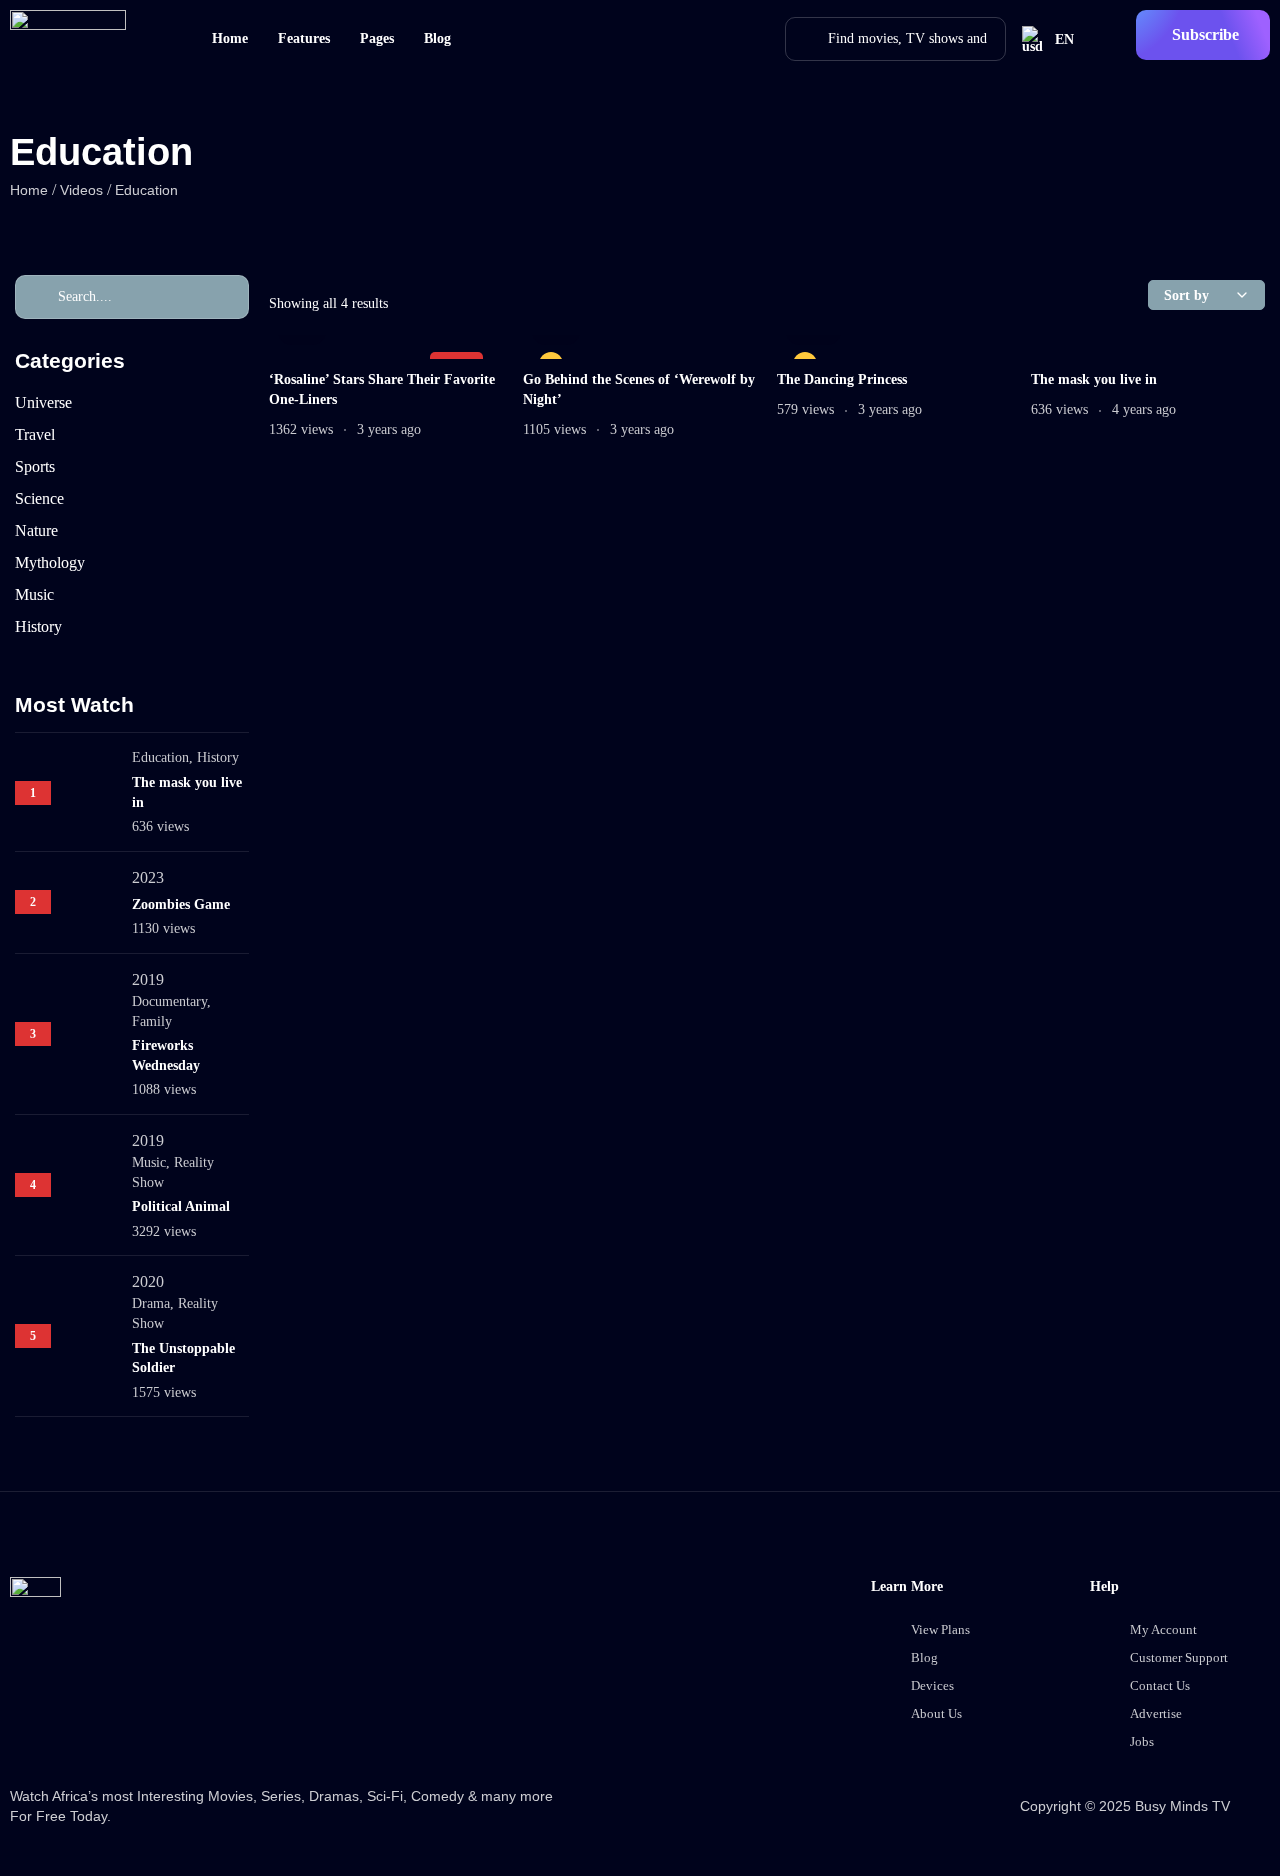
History (218, 757)
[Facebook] (35, 1717)
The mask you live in (1094, 379)
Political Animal (181, 1206)
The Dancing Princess (842, 379)
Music (149, 1162)
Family (152, 1021)
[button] (1203, 35)
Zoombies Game (181, 904)
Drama (151, 1303)
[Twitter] (112, 1717)
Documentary (169, 1001)
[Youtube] (266, 1717)
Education (160, 757)
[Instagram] (189, 1717)
